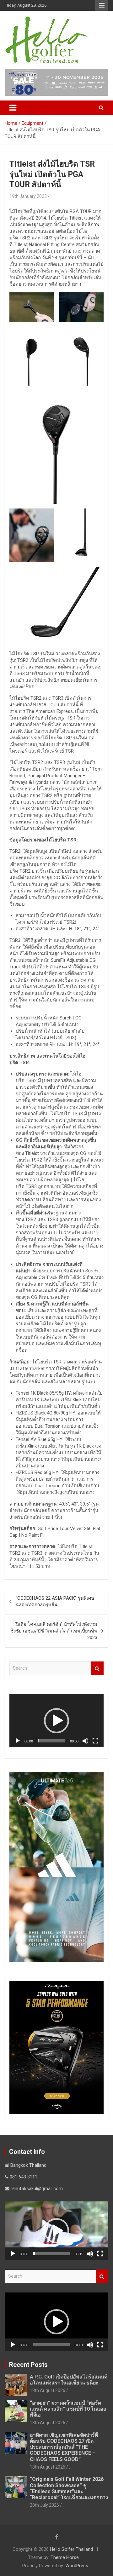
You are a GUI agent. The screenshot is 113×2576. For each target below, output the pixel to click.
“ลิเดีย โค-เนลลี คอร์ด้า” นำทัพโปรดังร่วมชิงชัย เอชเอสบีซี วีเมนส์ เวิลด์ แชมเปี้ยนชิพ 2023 (54, 1631)
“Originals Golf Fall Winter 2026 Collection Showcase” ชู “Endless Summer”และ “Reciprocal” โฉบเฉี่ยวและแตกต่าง (69, 2488)
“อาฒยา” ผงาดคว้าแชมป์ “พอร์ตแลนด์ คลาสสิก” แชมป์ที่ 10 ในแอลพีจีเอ (68, 2409)
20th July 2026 (44, 2505)
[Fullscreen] (95, 1741)
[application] (56, 1721)
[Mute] (85, 1741)
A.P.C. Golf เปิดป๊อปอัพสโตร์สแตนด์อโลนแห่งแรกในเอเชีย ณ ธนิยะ (69, 2380)
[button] (56, 1721)
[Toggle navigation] (13, 108)
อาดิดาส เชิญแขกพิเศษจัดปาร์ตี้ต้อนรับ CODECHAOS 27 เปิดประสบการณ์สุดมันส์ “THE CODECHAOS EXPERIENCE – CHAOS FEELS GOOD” (64, 2447)
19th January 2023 (28, 196)
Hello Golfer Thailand (71, 2549)
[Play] (18, 1741)
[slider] (51, 1741)
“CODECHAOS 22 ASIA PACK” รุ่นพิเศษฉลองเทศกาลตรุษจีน (55, 1601)
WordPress (77, 2566)
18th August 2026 (48, 2390)
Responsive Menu (102, 5)
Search (97, 1668)
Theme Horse (65, 2557)
